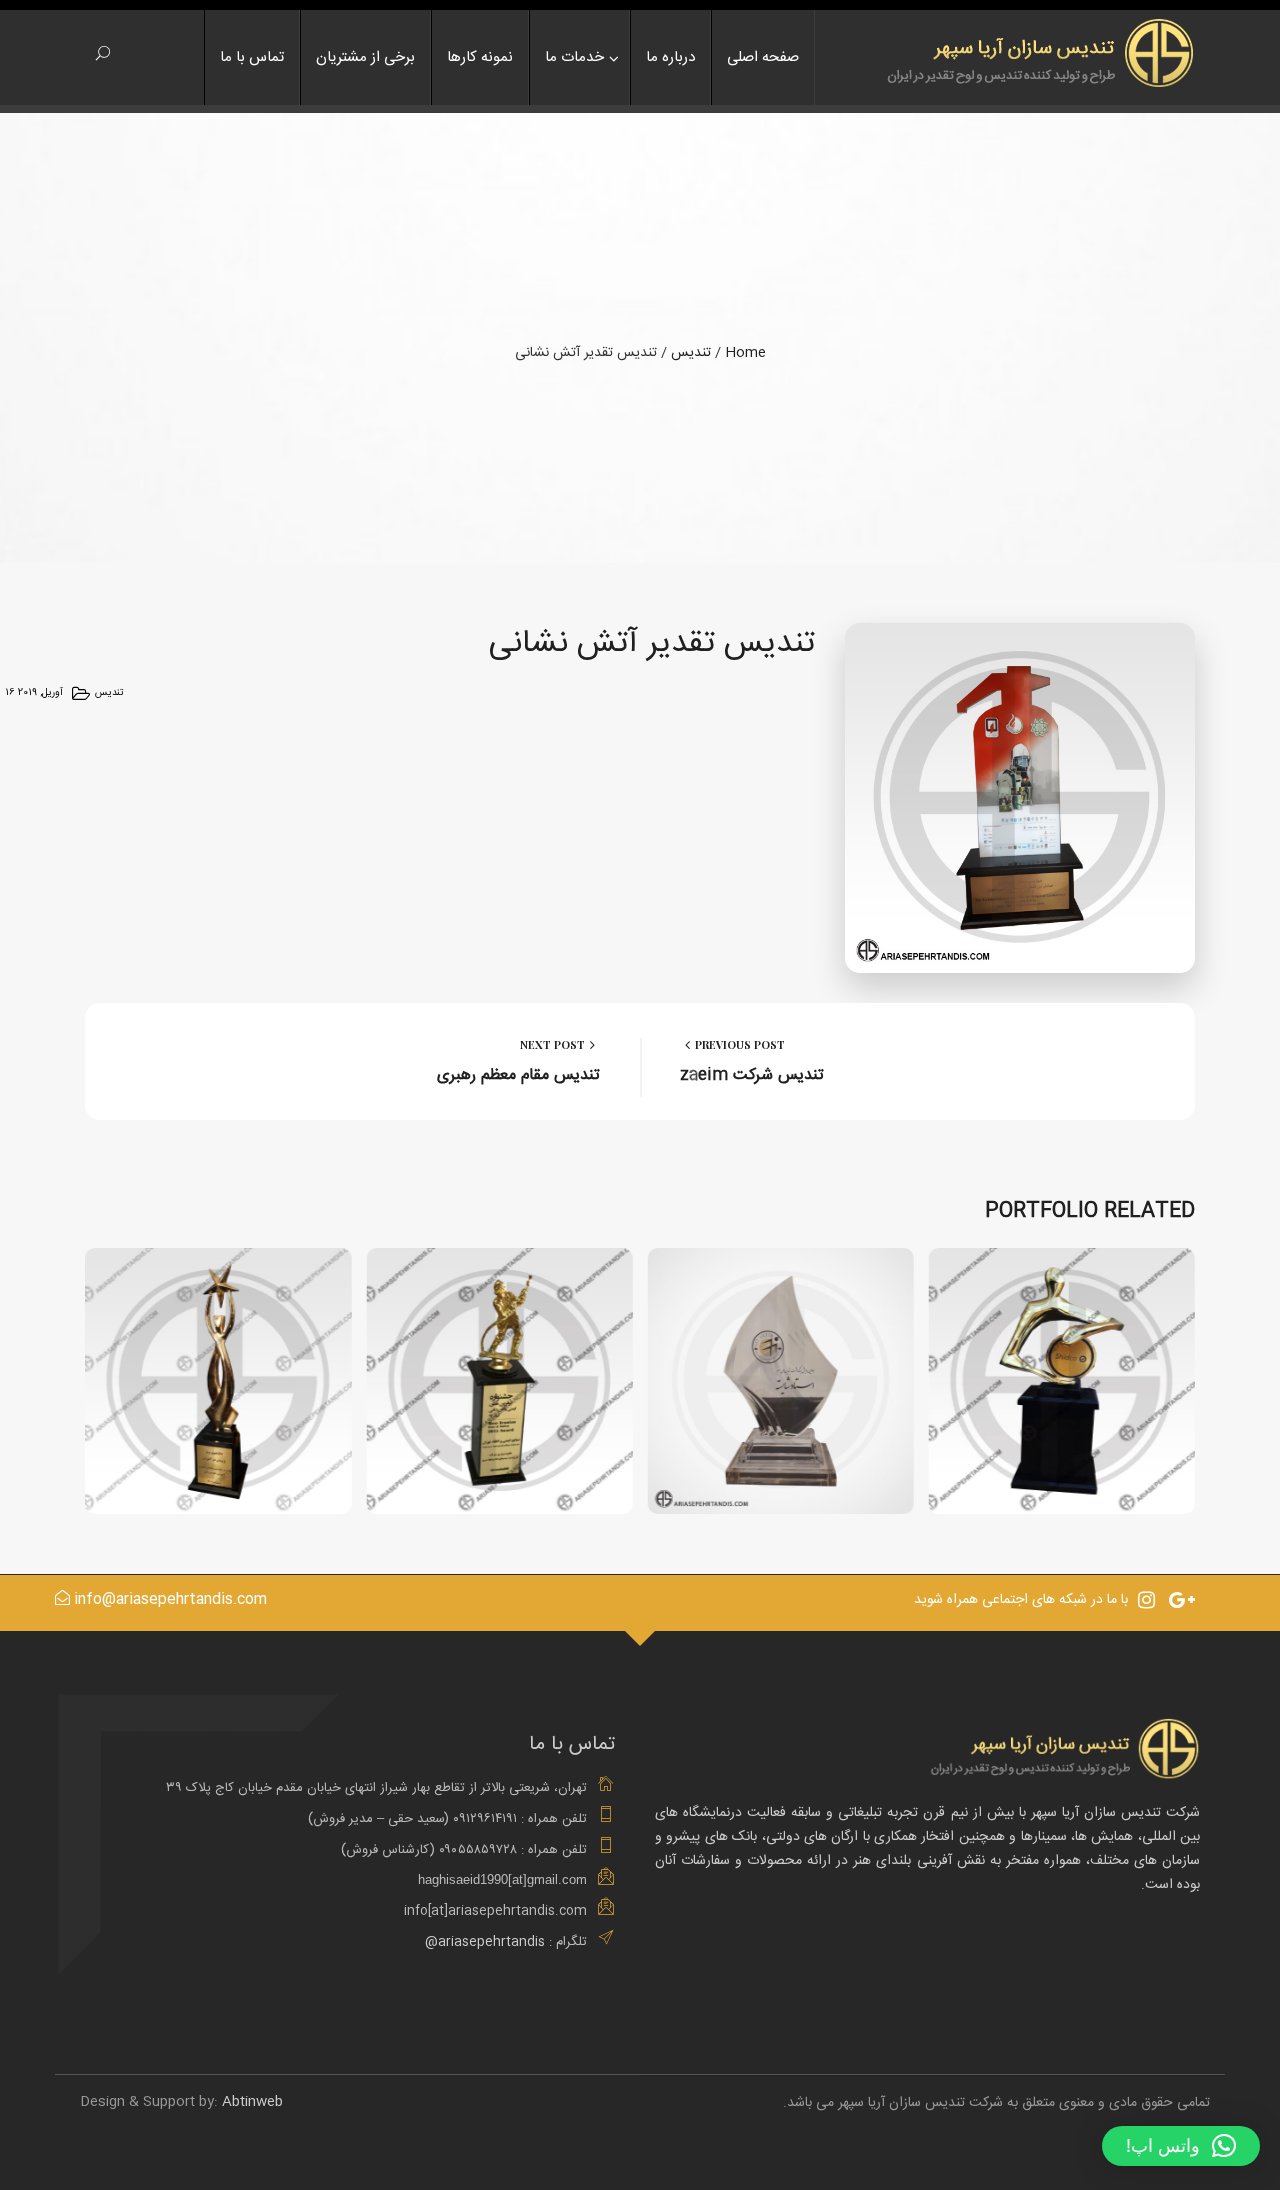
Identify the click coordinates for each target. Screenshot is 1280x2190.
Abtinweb (252, 2102)
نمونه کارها (480, 57)
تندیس (691, 353)
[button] (1181, 2146)
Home (745, 353)
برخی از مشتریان (365, 57)
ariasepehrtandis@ (485, 1942)
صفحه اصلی (763, 57)
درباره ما (670, 57)
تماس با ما (252, 57)
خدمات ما (574, 57)
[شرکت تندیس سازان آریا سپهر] (1035, 51)
